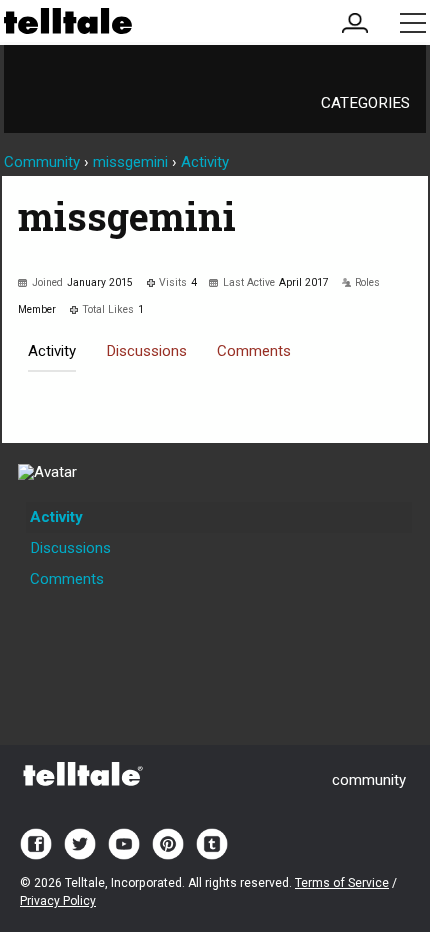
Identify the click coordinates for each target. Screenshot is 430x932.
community (369, 780)
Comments (254, 351)
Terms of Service (342, 883)
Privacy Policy (58, 901)
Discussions (146, 351)
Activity (52, 351)
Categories (365, 103)
